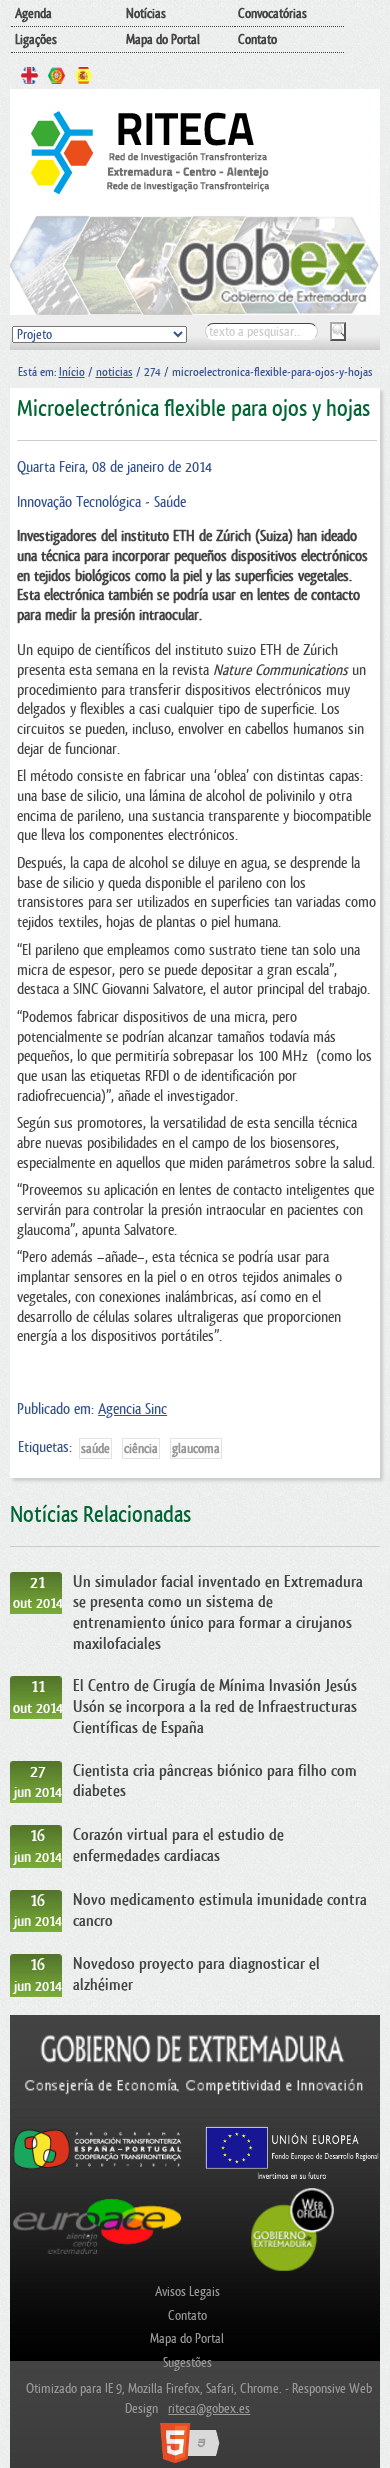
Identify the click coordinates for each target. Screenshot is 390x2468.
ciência (141, 1448)
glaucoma (196, 1448)
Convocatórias (272, 13)
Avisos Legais (187, 2291)
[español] (83, 78)
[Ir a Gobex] (293, 2268)
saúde (95, 1448)
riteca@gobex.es (209, 2408)
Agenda (33, 13)
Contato (257, 39)
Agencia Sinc (132, 1409)
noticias (114, 372)
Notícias (146, 13)
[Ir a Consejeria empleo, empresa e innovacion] (195, 2116)
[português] (56, 78)
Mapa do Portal (163, 39)
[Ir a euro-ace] (97, 2257)
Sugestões (187, 2362)
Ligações (36, 39)
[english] (29, 78)
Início (72, 372)
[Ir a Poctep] (97, 2167)
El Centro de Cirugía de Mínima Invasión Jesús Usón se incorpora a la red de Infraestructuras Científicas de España (215, 1706)
